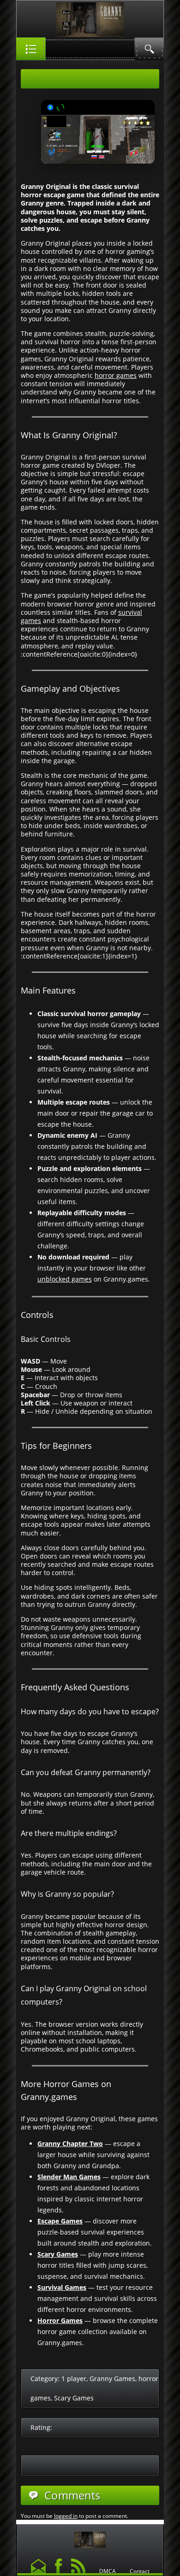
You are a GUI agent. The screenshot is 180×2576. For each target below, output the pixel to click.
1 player (74, 2379)
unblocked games (65, 1279)
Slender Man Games (69, 2177)
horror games (116, 375)
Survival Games (62, 2287)
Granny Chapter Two (70, 2144)
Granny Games (112, 2379)
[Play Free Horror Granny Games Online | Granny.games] (90, 2538)
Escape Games (60, 2221)
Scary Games (58, 2254)
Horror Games (60, 2320)
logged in (66, 2516)
